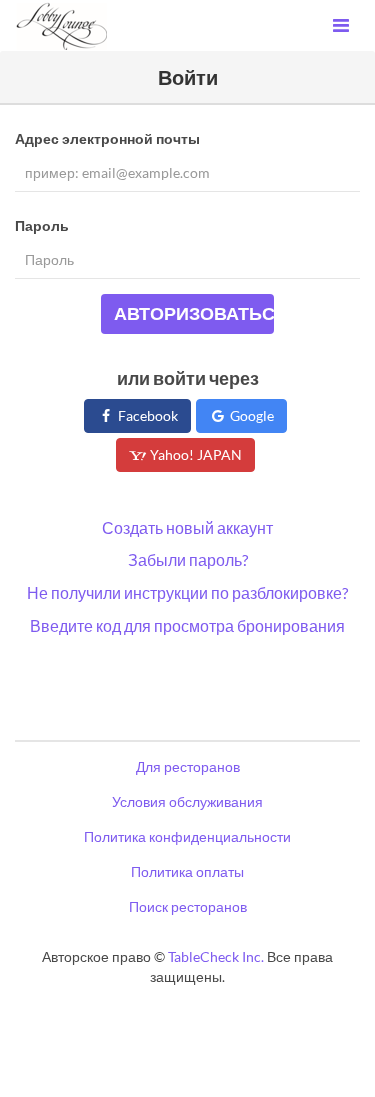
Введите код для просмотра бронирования (187, 625)
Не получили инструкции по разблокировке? (187, 592)
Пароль (42, 225)
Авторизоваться (194, 313)
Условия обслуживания (187, 801)
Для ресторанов (188, 766)
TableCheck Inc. (216, 956)
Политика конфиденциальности (187, 836)
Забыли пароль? (188, 559)
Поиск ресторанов (188, 906)
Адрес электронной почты (107, 138)
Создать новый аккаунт (187, 527)
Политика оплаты (187, 871)
